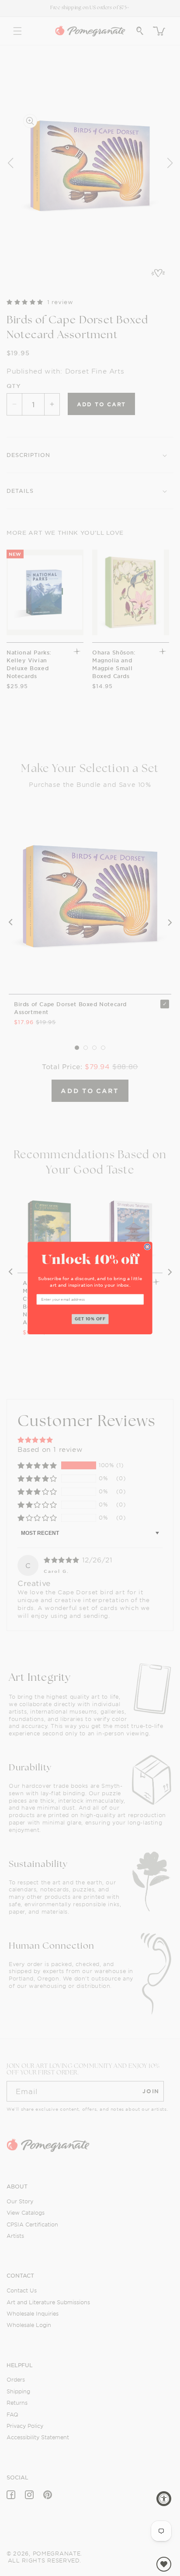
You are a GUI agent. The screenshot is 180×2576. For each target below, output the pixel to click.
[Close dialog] (147, 1247)
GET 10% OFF (90, 1319)
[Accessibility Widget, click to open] (164, 2499)
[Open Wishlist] (164, 2564)
